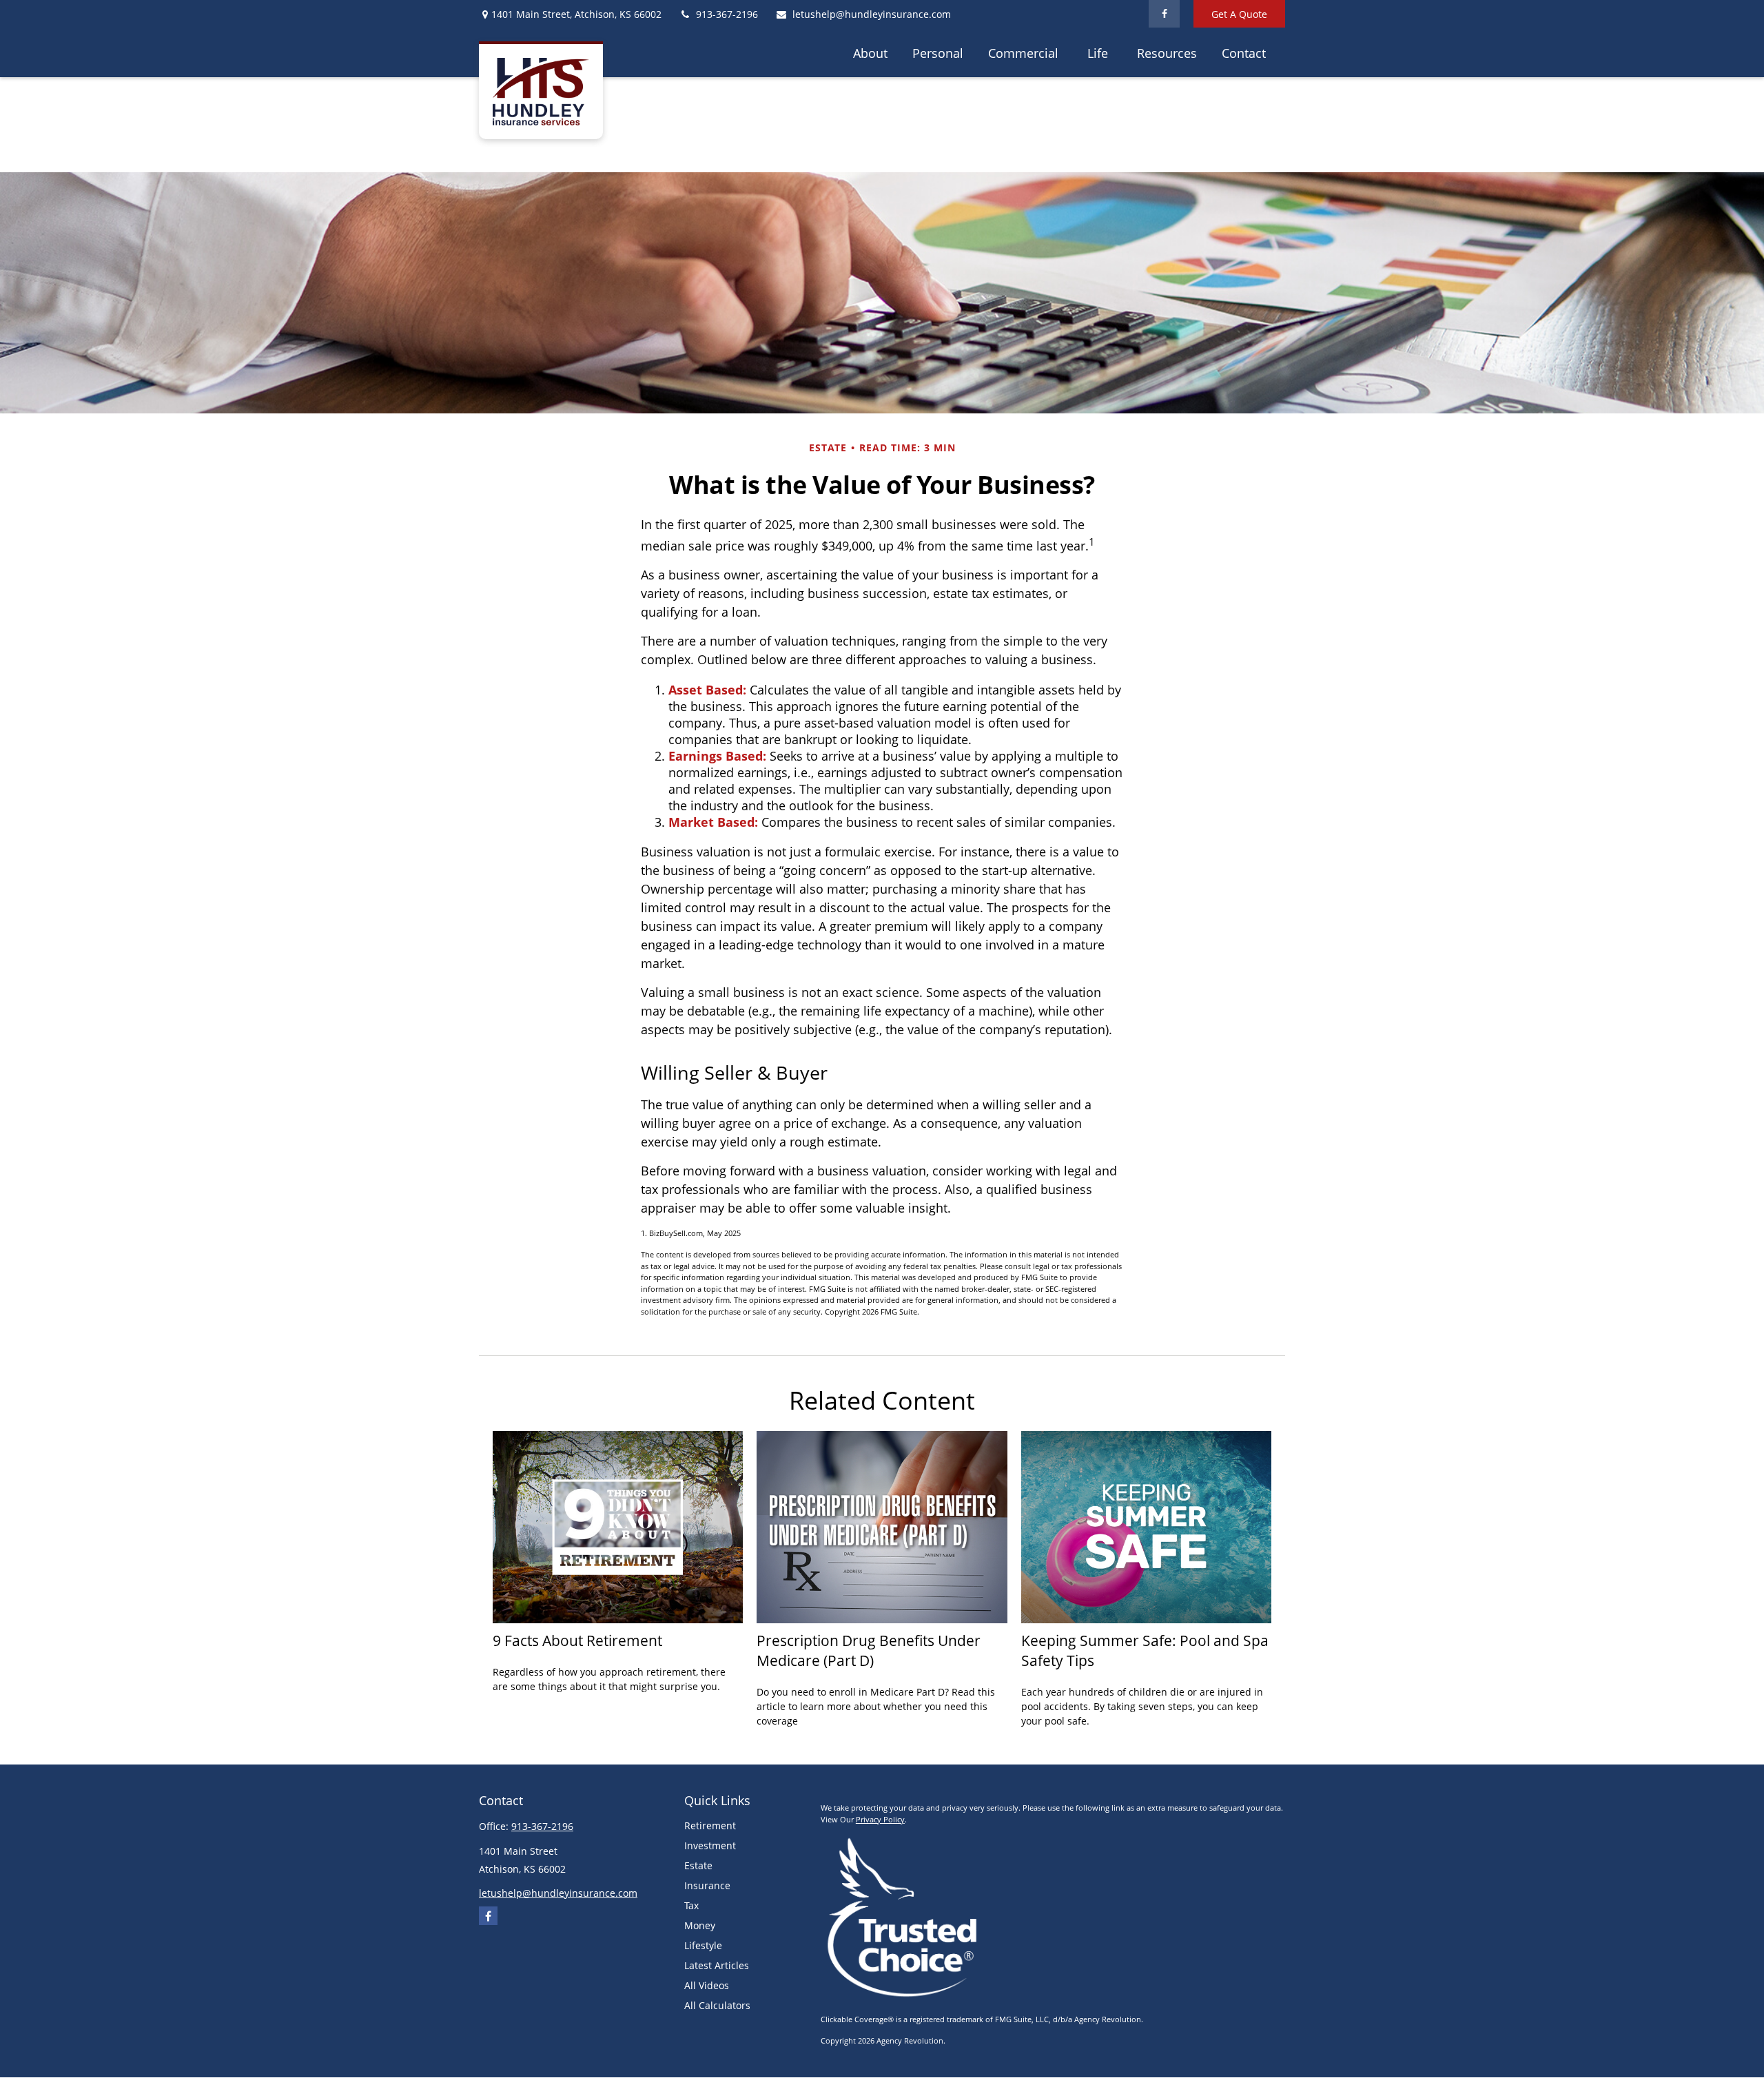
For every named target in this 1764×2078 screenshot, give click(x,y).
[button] (870, 52)
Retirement (710, 1825)
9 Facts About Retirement (577, 1640)
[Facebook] (1164, 14)
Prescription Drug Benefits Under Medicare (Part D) (869, 1650)
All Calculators (717, 2005)
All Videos (707, 1985)
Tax (691, 1905)
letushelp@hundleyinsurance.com (872, 14)
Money (700, 1925)
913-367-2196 (727, 14)
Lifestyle (703, 1945)
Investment (710, 1845)
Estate (698, 1865)
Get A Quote (1239, 14)
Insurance (707, 1885)
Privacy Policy (880, 1819)
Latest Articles (717, 1965)
